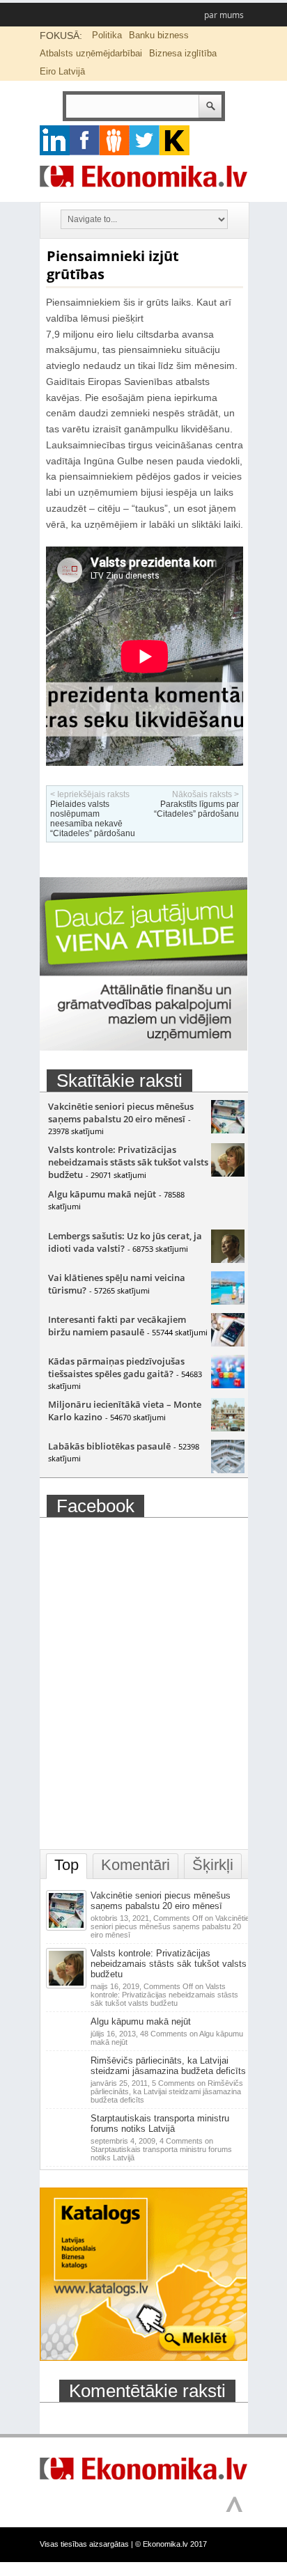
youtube (174, 140)
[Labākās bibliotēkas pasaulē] (228, 1470)
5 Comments (167, 2091)
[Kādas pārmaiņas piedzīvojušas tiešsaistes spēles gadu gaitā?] (228, 1385)
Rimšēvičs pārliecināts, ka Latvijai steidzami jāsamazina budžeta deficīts (168, 2066)
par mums (224, 15)
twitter (145, 140)
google (55, 140)
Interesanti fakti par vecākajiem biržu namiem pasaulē (117, 1326)
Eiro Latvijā (62, 71)
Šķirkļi (213, 1865)
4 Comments (161, 2149)
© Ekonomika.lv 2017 (171, 2544)
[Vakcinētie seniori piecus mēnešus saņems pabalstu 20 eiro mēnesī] (228, 1130)
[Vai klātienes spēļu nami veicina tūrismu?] (228, 1301)
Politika (107, 35)
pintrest (115, 140)
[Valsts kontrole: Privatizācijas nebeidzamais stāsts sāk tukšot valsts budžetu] (228, 1173)
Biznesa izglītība (183, 53)
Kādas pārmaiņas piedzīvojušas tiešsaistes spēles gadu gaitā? (116, 1367)
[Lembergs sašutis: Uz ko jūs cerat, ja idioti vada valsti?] (228, 1259)
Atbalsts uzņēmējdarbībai (91, 53)
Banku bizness (159, 35)
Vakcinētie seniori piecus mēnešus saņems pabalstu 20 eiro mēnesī (121, 1113)
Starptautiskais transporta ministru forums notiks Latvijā (160, 2123)
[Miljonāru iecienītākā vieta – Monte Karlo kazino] (228, 1428)
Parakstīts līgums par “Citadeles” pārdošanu (196, 809)
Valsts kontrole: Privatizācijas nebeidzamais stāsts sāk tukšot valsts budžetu (128, 1162)
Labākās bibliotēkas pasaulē (109, 1446)
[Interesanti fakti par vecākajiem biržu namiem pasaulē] (228, 1343)
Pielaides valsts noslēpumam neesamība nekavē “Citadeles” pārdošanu (93, 819)
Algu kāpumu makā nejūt (102, 1194)
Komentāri (135, 1865)
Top (67, 1865)
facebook (85, 140)
